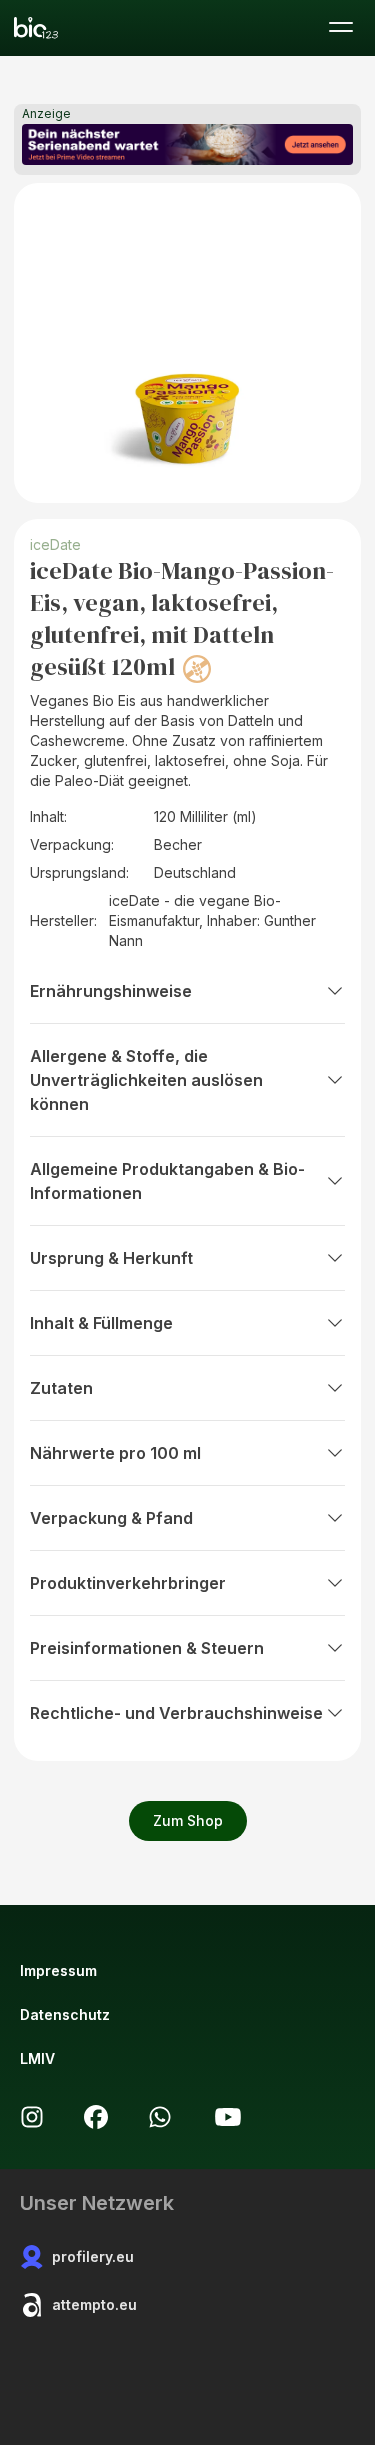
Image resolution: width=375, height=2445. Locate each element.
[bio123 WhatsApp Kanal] (160, 2117)
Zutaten (61, 1388)
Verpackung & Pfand (111, 1518)
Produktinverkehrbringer (128, 1583)
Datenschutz (65, 2014)
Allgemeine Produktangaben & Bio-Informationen (167, 1181)
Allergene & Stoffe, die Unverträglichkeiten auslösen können (146, 1080)
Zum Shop (188, 1820)
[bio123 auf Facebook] (96, 2117)
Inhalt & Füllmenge (101, 1323)
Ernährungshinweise (111, 991)
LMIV (37, 2058)
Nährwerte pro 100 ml (115, 1453)
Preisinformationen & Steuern (147, 1648)
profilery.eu (93, 2256)
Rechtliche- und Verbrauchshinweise (176, 1713)
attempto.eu (94, 2304)
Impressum (58, 1970)
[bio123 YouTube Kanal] (228, 2117)
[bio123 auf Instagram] (32, 2117)
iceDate (55, 544)
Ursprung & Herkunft (111, 1258)
